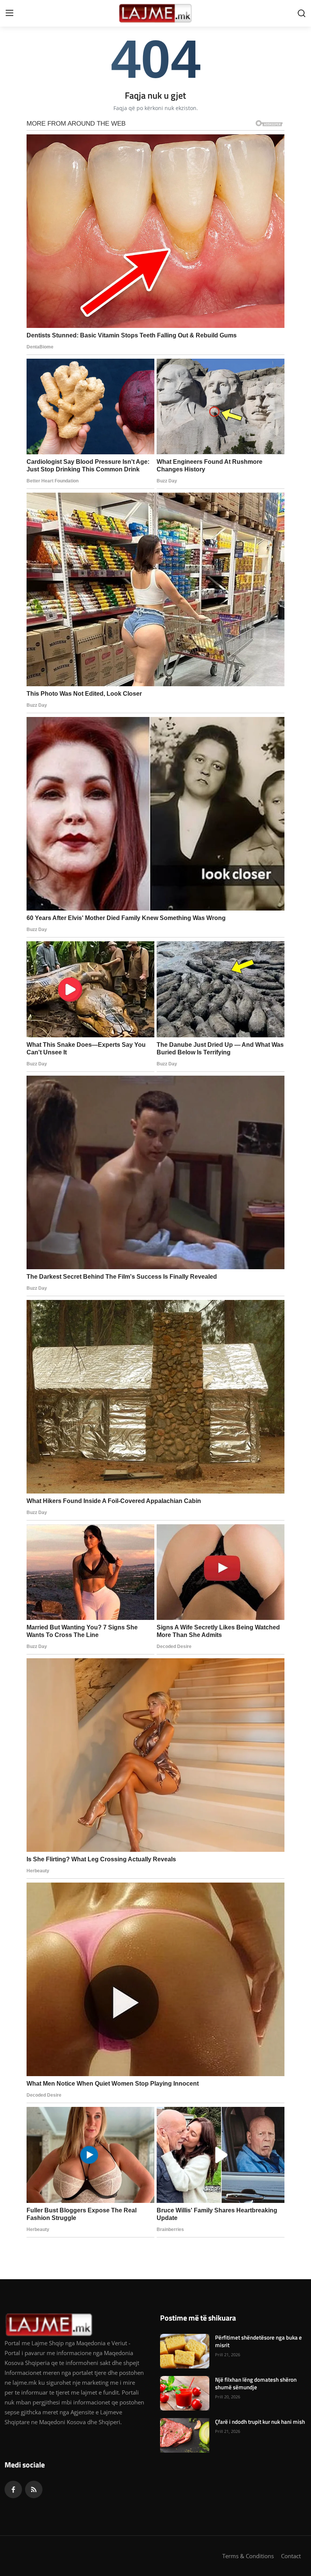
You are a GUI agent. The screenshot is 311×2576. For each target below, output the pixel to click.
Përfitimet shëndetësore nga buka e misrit (258, 2341)
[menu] (9, 13)
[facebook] (13, 2489)
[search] (302, 13)
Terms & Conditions (248, 2556)
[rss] (34, 2489)
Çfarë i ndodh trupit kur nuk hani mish (260, 2422)
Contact (291, 2556)
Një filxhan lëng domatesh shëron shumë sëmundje (256, 2384)
